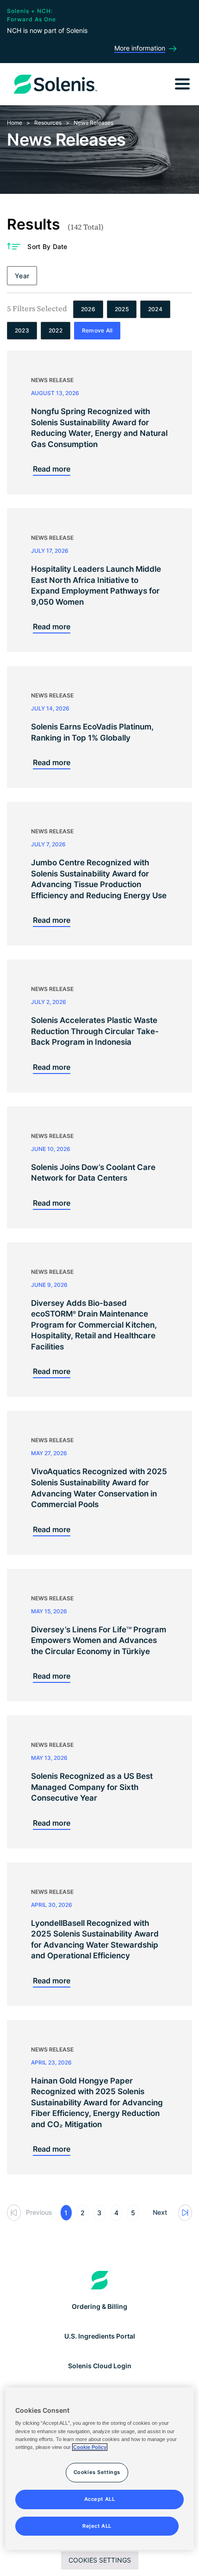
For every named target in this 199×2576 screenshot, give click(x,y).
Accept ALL (100, 2499)
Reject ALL (97, 2526)
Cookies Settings (100, 2560)
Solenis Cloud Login (100, 2366)
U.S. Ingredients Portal (100, 2336)
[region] (100, 2469)
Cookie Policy (90, 2447)
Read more (52, 469)
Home (15, 123)
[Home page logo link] (100, 2280)
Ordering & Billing (99, 2306)
